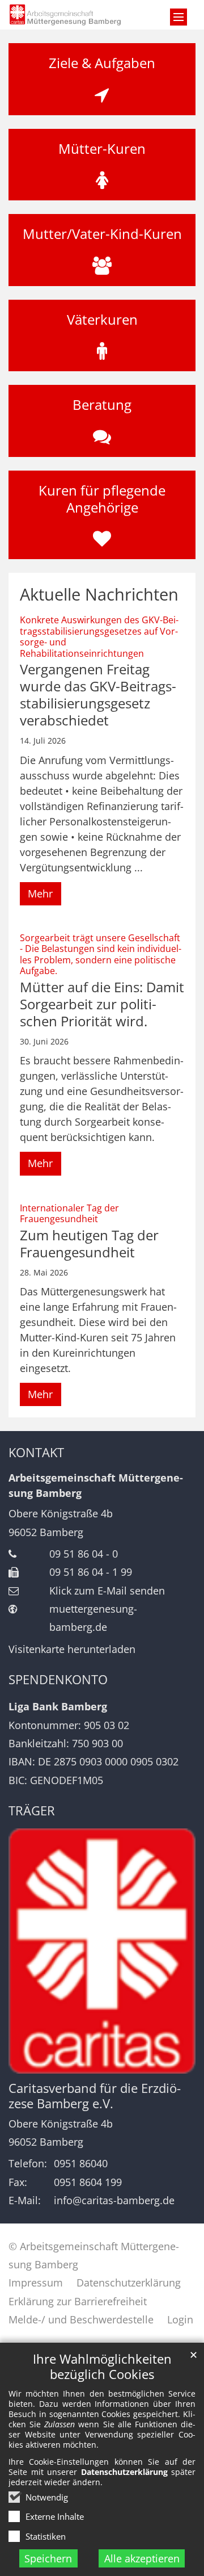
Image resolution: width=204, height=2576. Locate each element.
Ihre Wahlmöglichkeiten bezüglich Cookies (102, 2367)
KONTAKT (36, 1452)
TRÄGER (32, 1811)
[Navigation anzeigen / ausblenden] (178, 17)
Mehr (40, 893)
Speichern (48, 2558)
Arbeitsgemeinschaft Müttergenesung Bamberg (96, 1485)
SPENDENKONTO (58, 1679)
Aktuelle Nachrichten (99, 594)
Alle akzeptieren (142, 2558)
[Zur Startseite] (76, 15)
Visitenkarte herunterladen (72, 1649)
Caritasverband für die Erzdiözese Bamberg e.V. (95, 2096)
